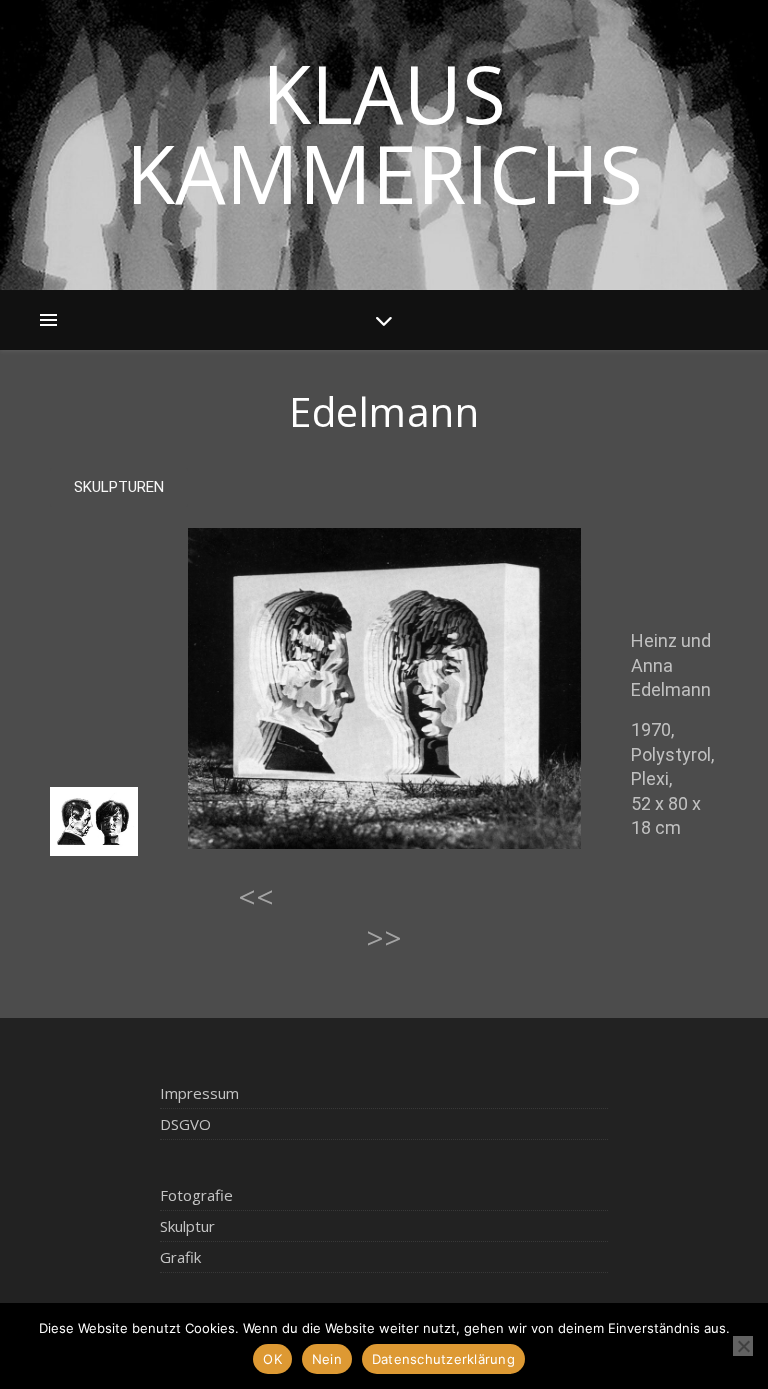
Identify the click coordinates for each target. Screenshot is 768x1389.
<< (256, 896)
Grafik (180, 1257)
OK (272, 1359)
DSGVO (185, 1124)
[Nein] (743, 1346)
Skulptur (187, 1226)
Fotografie (196, 1195)
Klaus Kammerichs (384, 133)
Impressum (199, 1093)
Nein (327, 1359)
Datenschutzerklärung (443, 1359)
